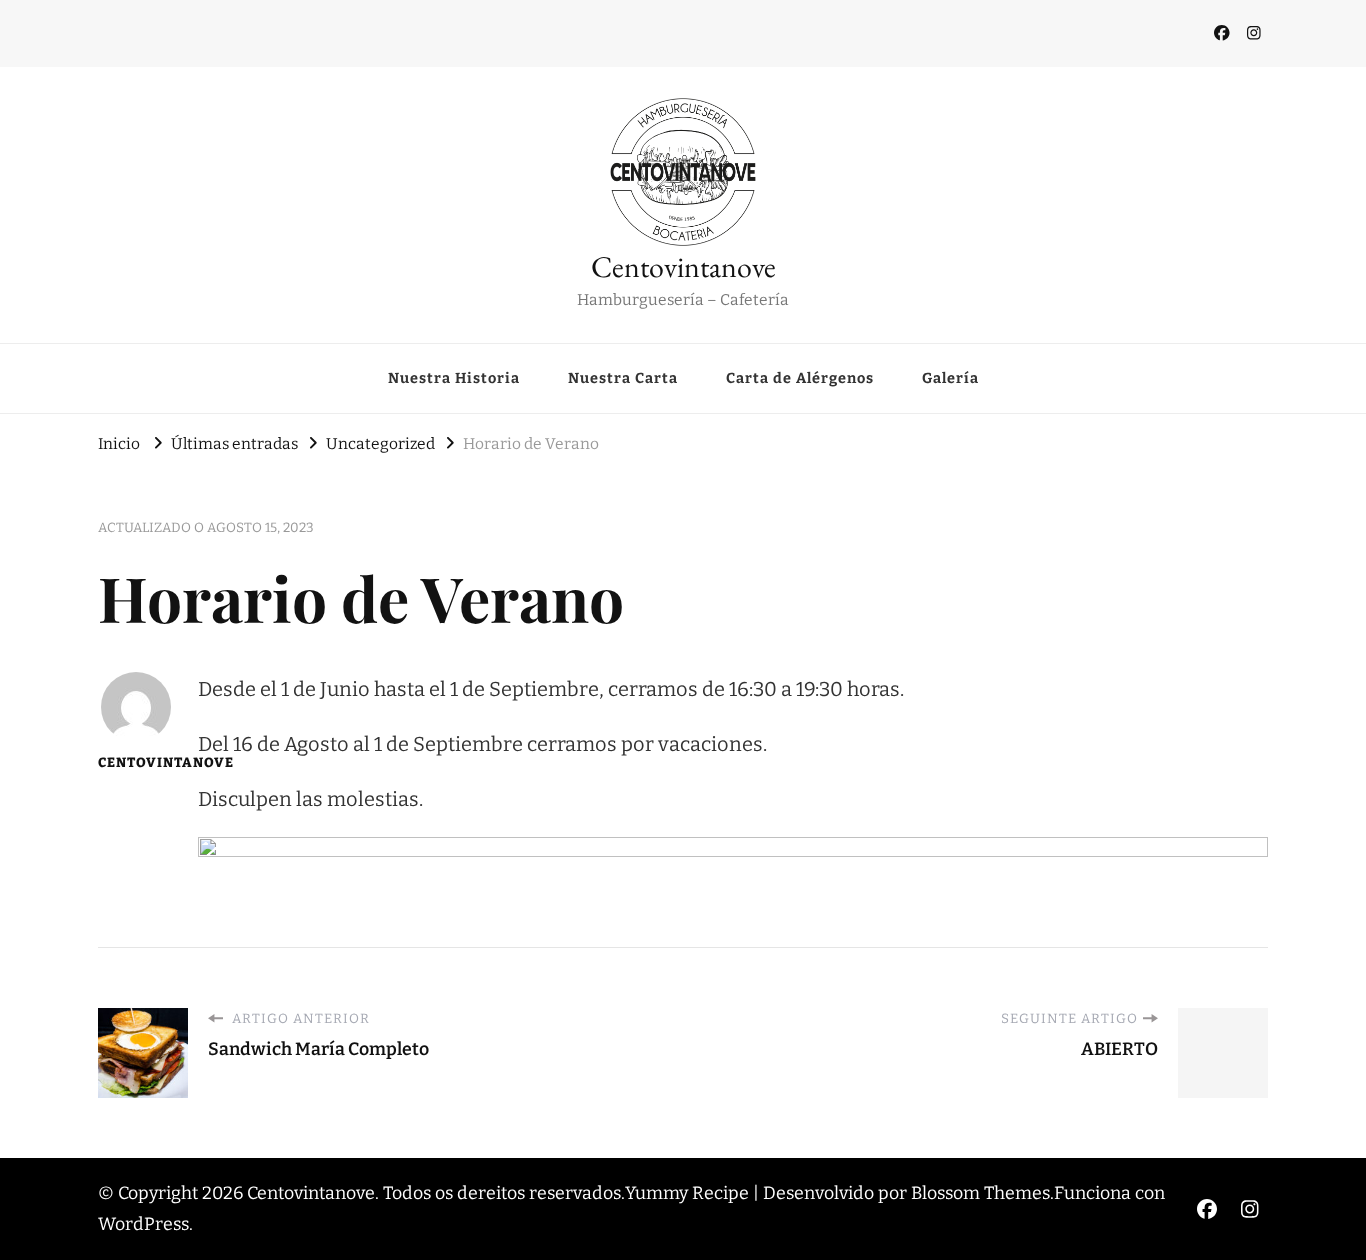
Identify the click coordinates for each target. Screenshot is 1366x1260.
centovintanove (135, 763)
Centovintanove (683, 266)
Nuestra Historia (454, 378)
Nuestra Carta (623, 378)
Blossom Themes (980, 1193)
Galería (950, 378)
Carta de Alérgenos (800, 378)
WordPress (143, 1224)
